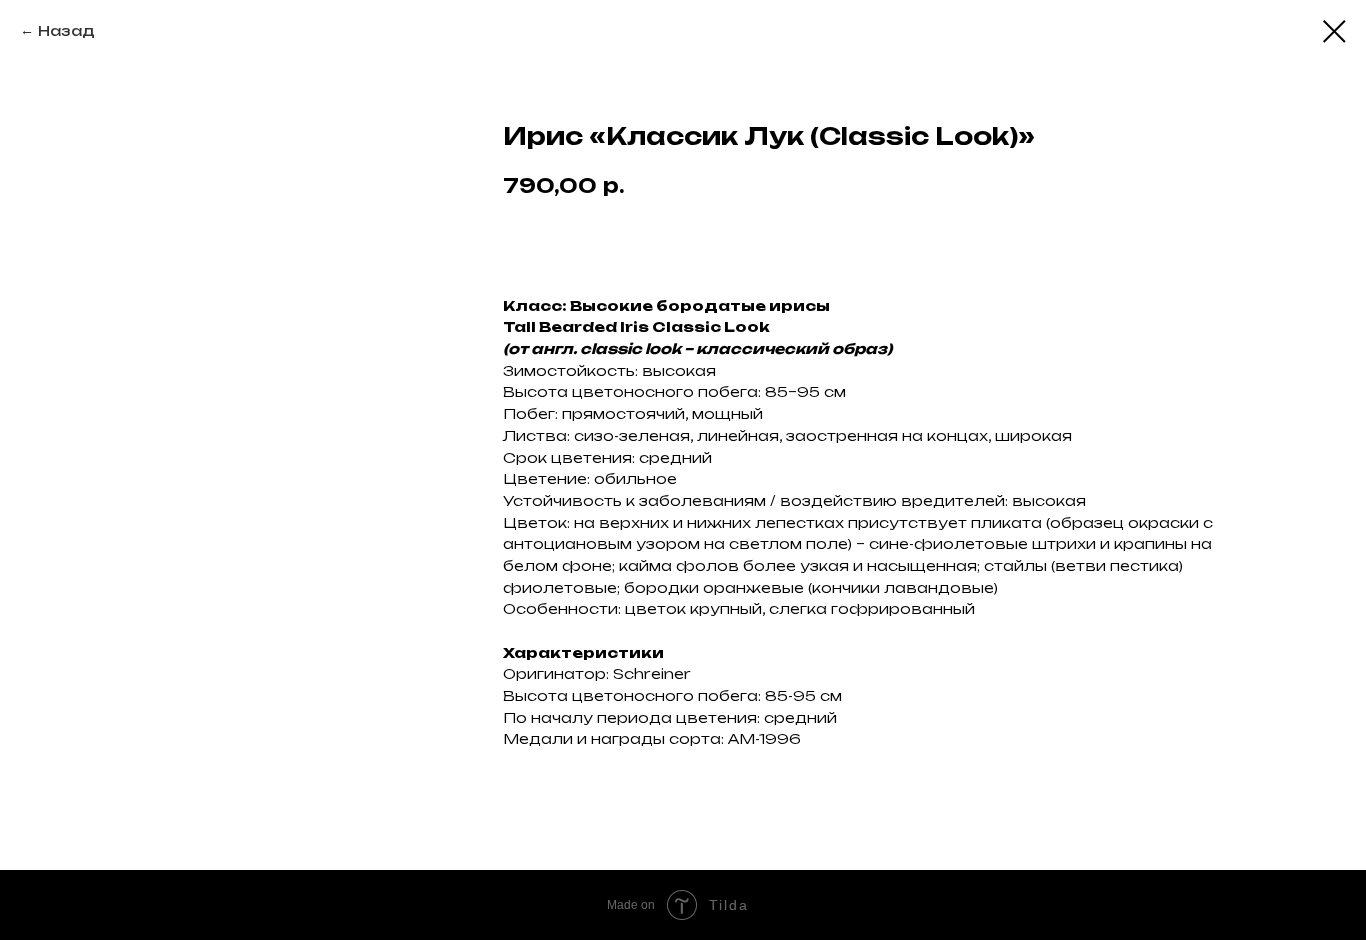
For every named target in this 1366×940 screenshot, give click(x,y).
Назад (66, 30)
